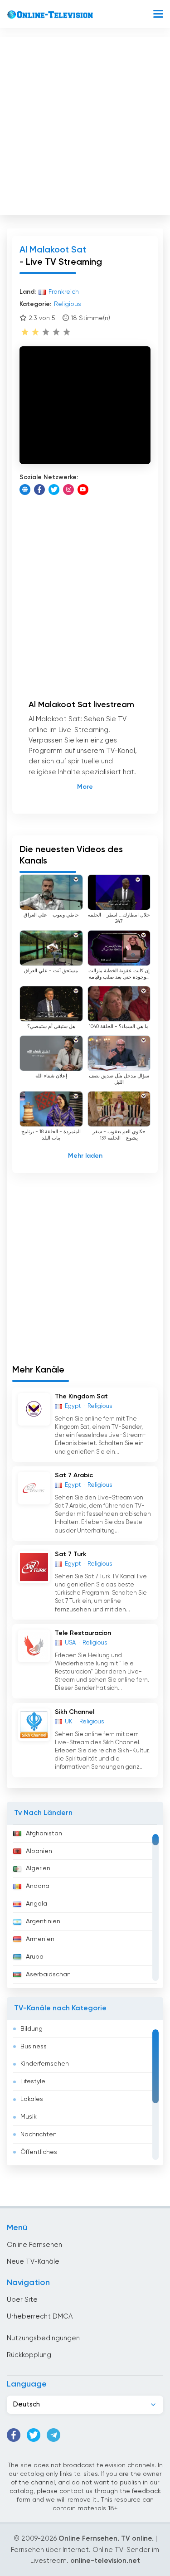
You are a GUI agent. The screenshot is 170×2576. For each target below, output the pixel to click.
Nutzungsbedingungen (43, 2338)
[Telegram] (53, 2435)
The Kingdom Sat (81, 1397)
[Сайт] (25, 490)
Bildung (32, 2029)
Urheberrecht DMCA (40, 2316)
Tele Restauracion (83, 1633)
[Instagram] (68, 490)
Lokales (32, 2099)
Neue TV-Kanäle (33, 2262)
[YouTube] (83, 490)
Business (34, 2047)
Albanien (39, 1851)
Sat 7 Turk (70, 1554)
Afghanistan (44, 1834)
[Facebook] (39, 490)
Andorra (38, 1886)
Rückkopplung (29, 2355)
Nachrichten (39, 2135)
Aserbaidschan (48, 1974)
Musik (29, 2117)
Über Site (22, 2300)
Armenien (40, 1939)
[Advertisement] (85, 124)
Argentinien (43, 1921)
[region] (85, 1907)
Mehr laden (85, 1156)
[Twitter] (54, 490)
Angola (36, 1904)
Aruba (35, 1957)
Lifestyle (33, 2081)
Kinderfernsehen (45, 2064)
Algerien (38, 1868)
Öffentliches (39, 2152)
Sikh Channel (75, 1712)
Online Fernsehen (34, 2245)
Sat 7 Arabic (74, 1475)
